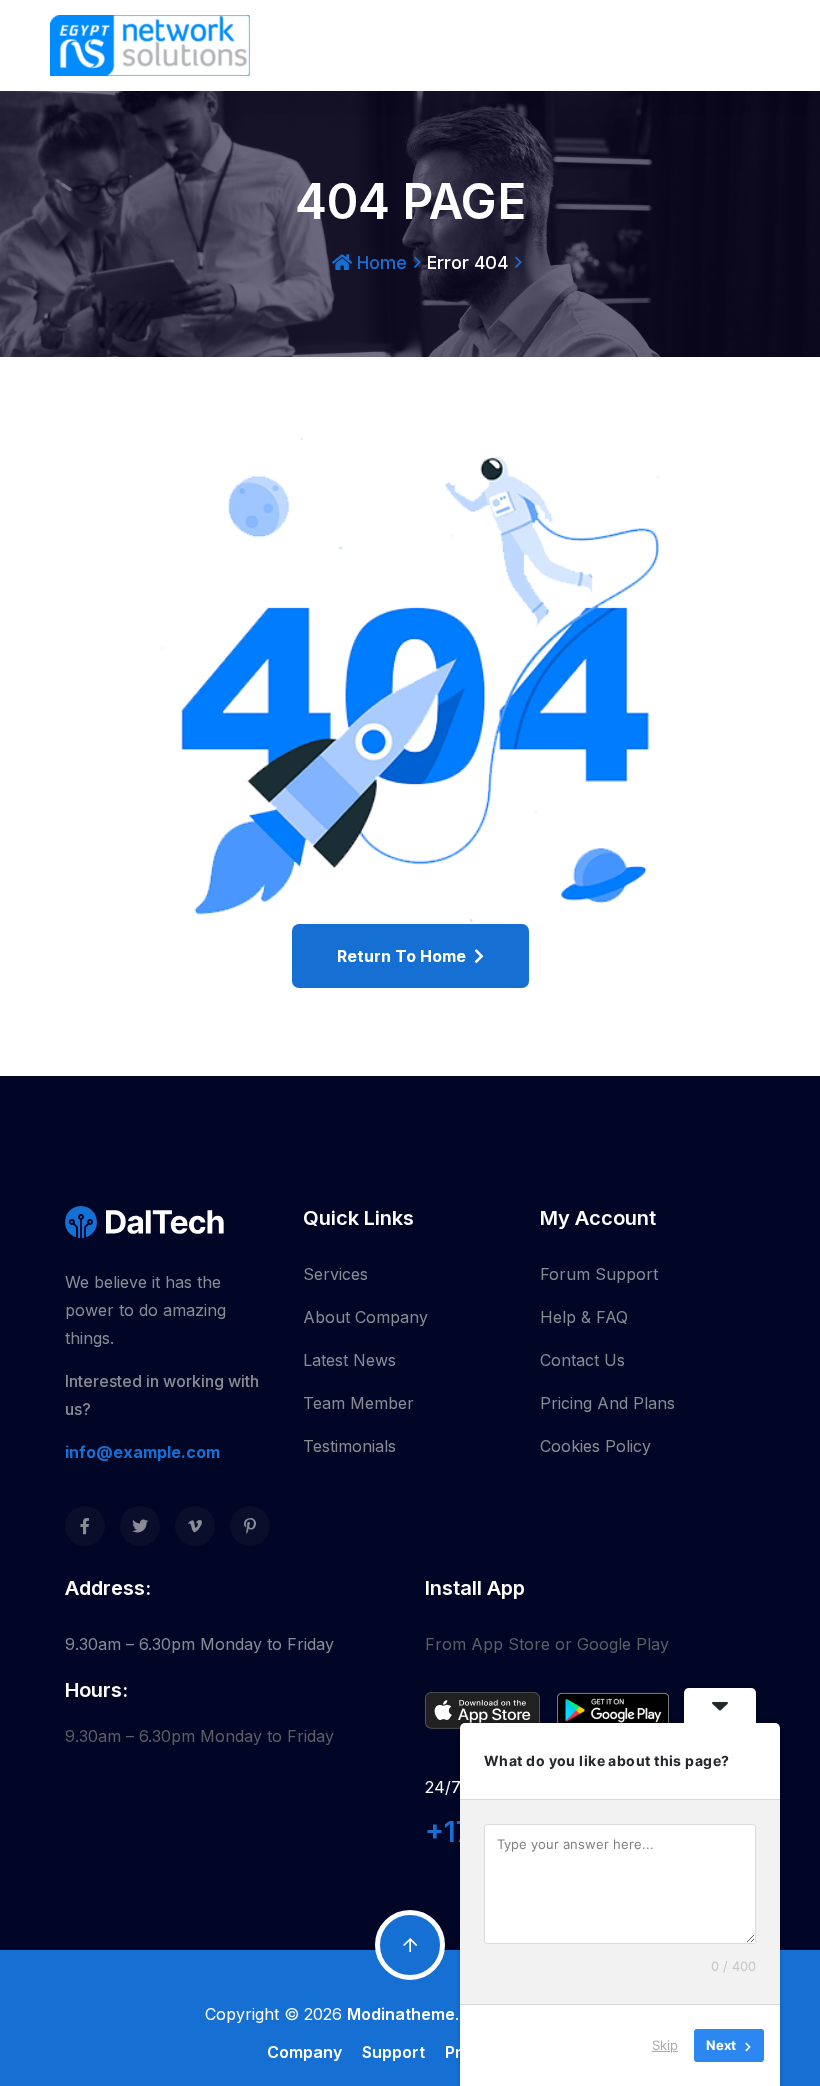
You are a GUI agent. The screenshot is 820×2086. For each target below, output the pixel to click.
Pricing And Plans (607, 1403)
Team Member (358, 1403)
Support (393, 2052)
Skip (665, 2045)
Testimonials (349, 1446)
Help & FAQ (584, 1317)
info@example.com (142, 1452)
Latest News (349, 1360)
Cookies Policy (595, 1446)
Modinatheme (401, 2014)
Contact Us (582, 1360)
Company (304, 2052)
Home (379, 262)
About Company (365, 1317)
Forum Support (599, 1274)
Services (335, 1274)
